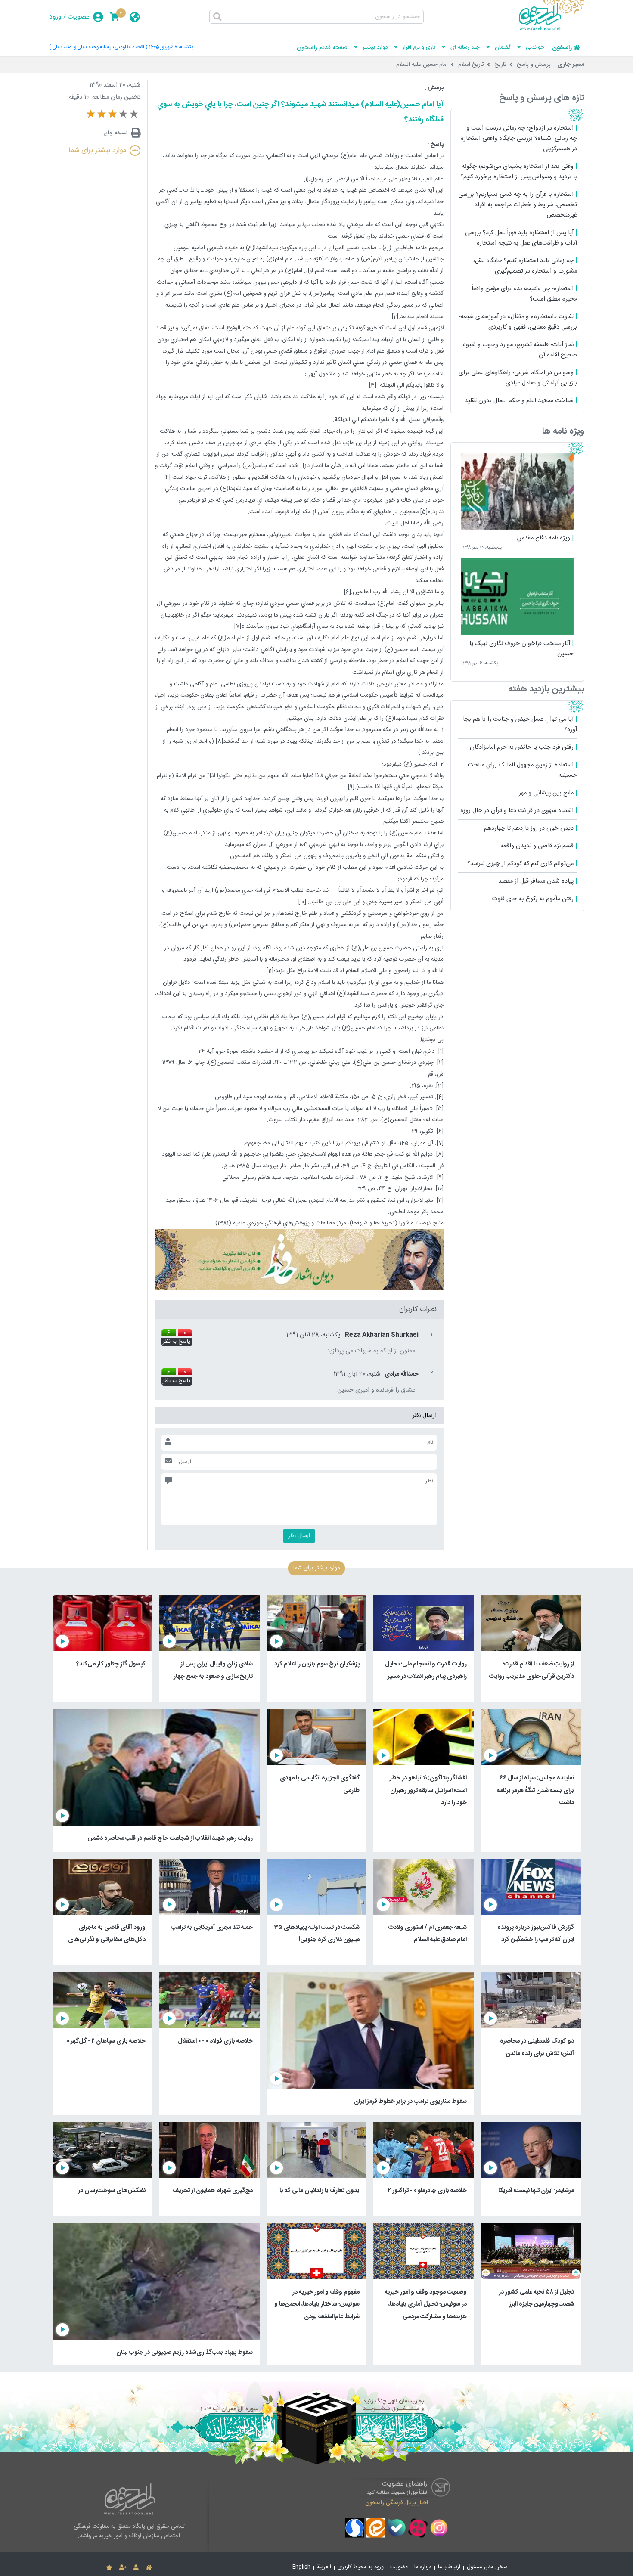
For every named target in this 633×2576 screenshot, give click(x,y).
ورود (55, 17)
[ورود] (136, 2568)
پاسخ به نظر (177, 1342)
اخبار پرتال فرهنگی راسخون (397, 2502)
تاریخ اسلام (471, 65)
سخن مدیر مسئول (487, 2567)
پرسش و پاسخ (534, 65)
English (301, 2567)
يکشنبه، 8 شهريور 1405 (171, 47)
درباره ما (423, 2567)
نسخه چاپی (114, 133)
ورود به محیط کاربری (361, 2567)
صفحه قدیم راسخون (322, 48)
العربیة (324, 2567)
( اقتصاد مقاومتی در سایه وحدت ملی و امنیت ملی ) (98, 47)
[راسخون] (552, 29)
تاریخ (500, 65)
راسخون (562, 48)
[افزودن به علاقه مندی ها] (109, 2568)
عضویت (79, 17)
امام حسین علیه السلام (422, 65)
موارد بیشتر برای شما (97, 150)
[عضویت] (123, 2568)
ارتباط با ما (449, 2567)
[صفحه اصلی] (149, 2568)
